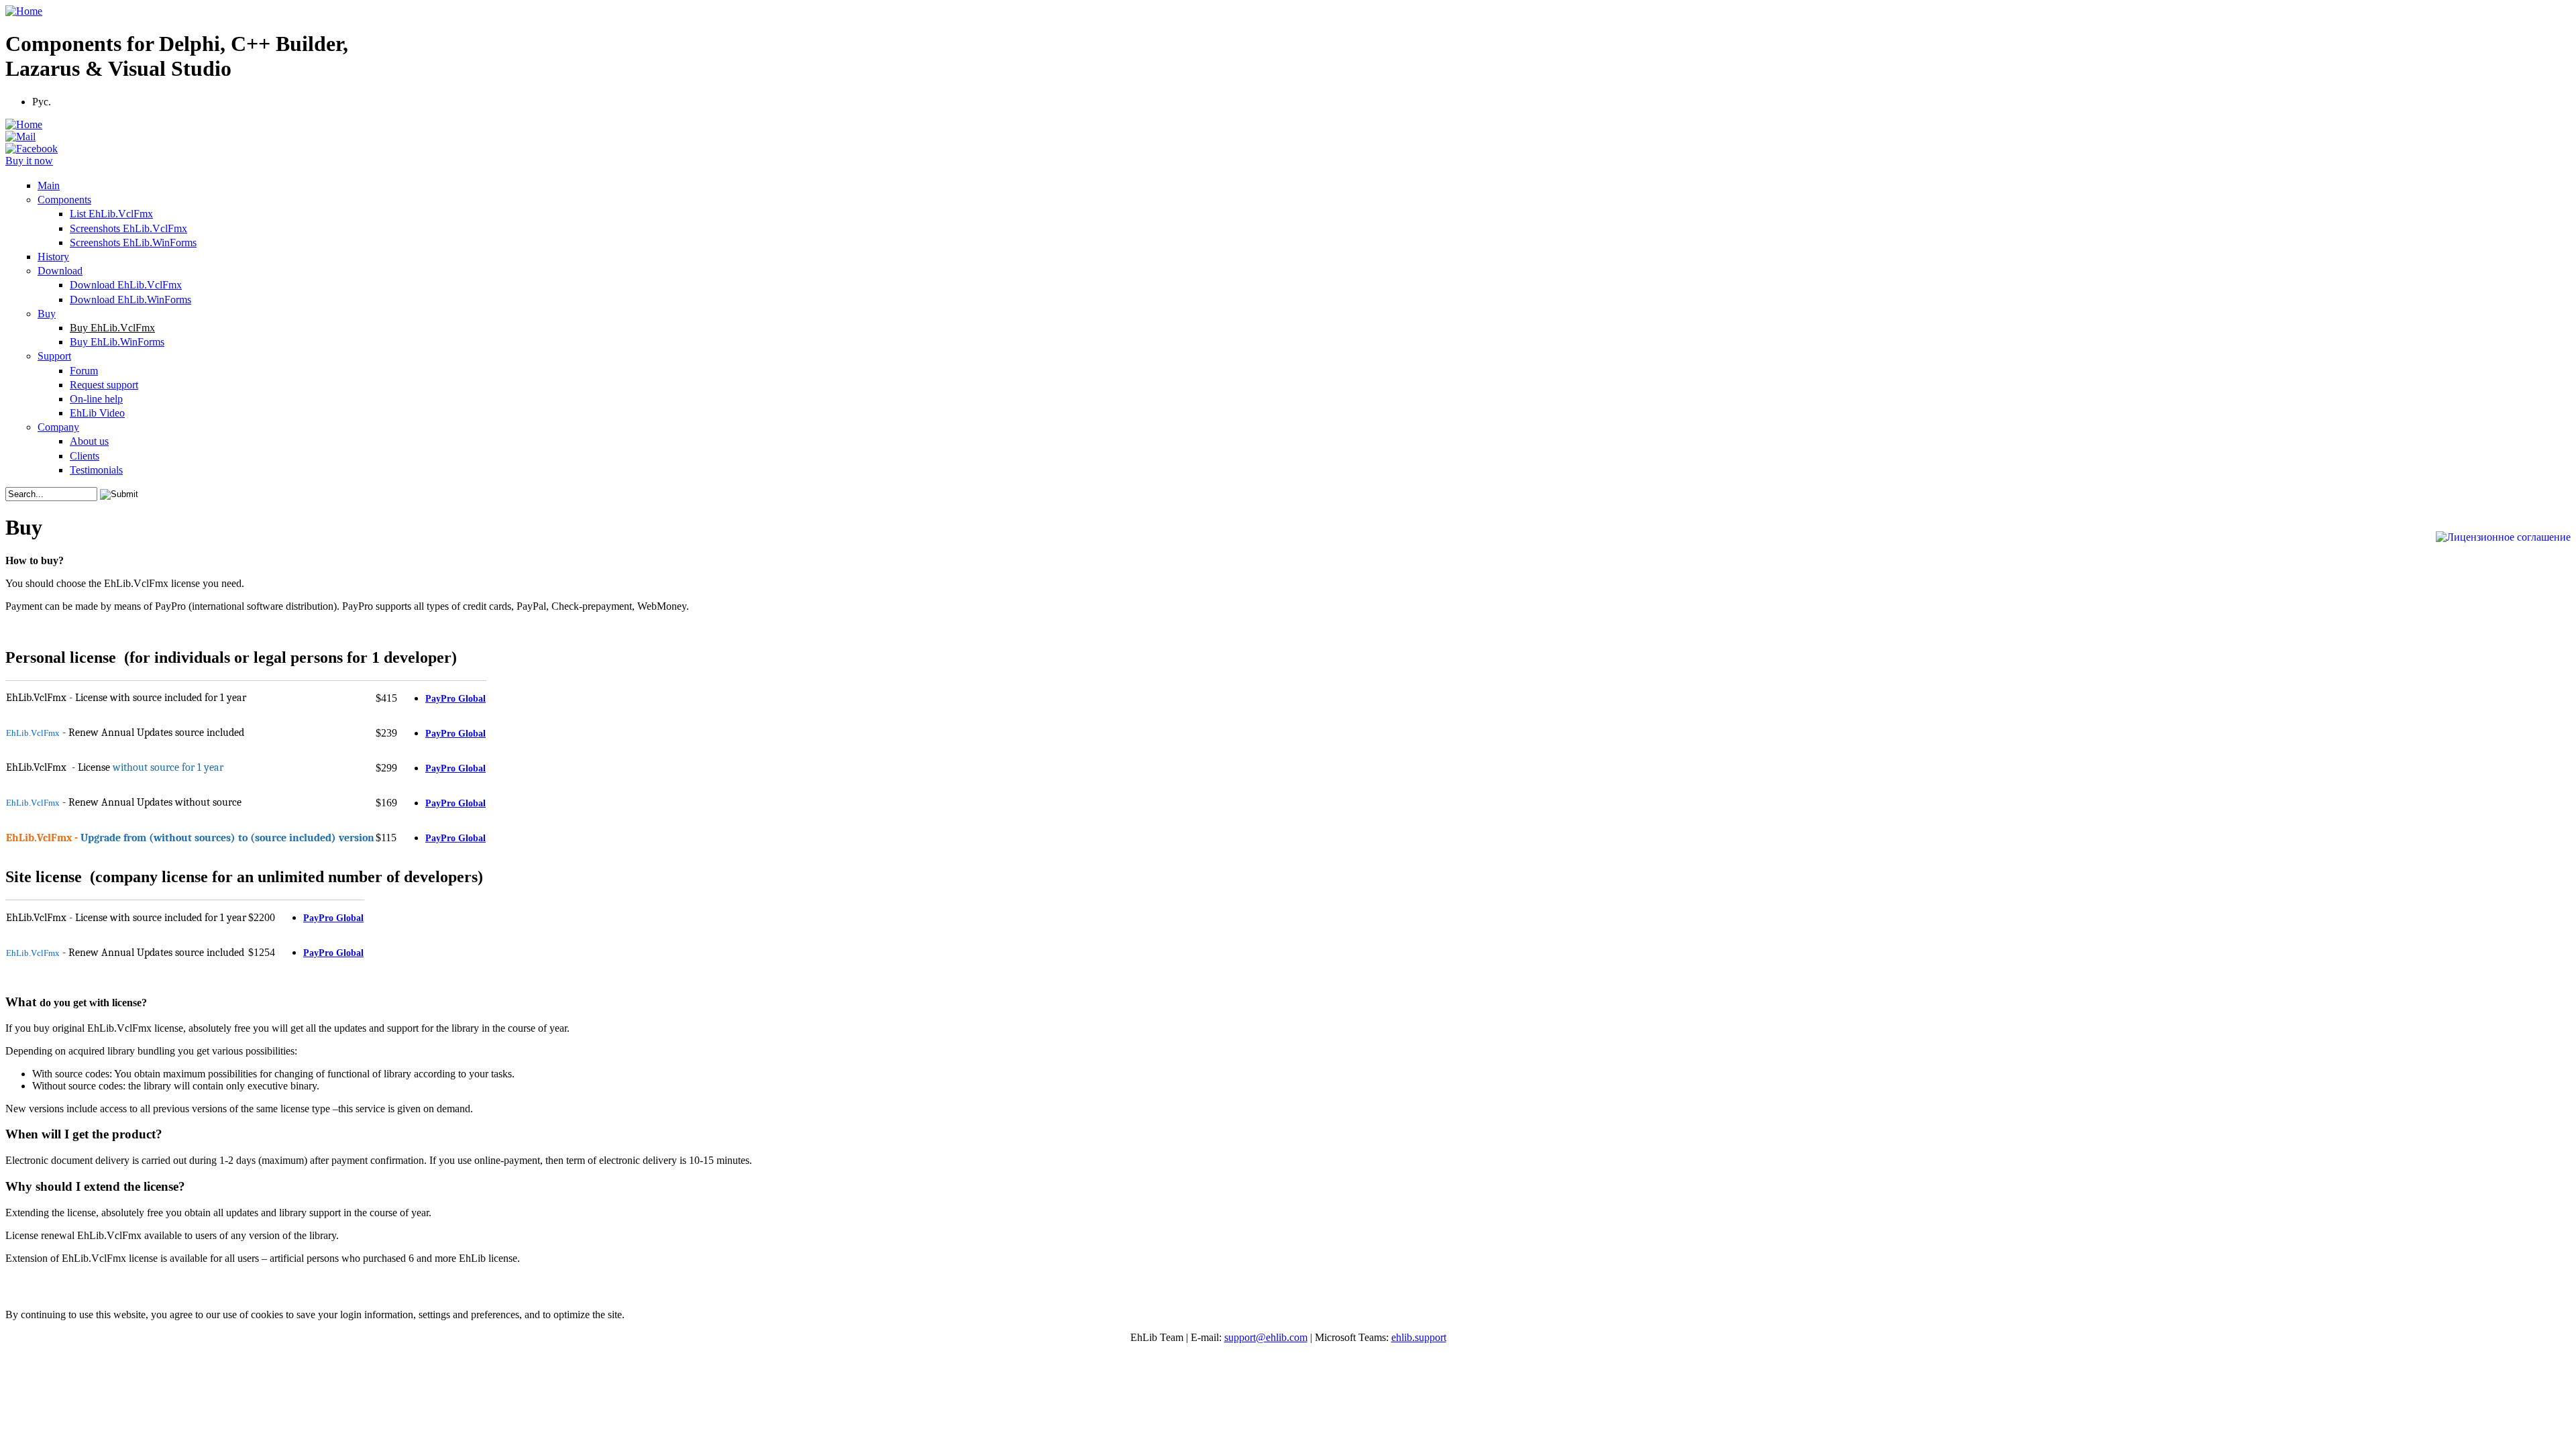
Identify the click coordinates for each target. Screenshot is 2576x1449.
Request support (104, 385)
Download (60, 271)
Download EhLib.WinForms (130, 300)
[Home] (24, 11)
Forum (84, 371)
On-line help (96, 399)
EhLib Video (97, 413)
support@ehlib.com (1266, 1337)
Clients (85, 456)
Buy (47, 314)
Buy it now (29, 161)
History (53, 257)
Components (64, 200)
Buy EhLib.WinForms (117, 342)
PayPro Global (455, 699)
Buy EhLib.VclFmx (112, 328)
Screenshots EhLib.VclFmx (128, 228)
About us (89, 441)
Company (58, 427)
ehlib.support (1419, 1337)
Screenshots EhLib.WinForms (133, 243)
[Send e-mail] (20, 137)
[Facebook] (32, 149)
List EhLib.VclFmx (111, 214)
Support (54, 356)
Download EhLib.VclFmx (126, 285)
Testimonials (96, 470)
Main (49, 185)
